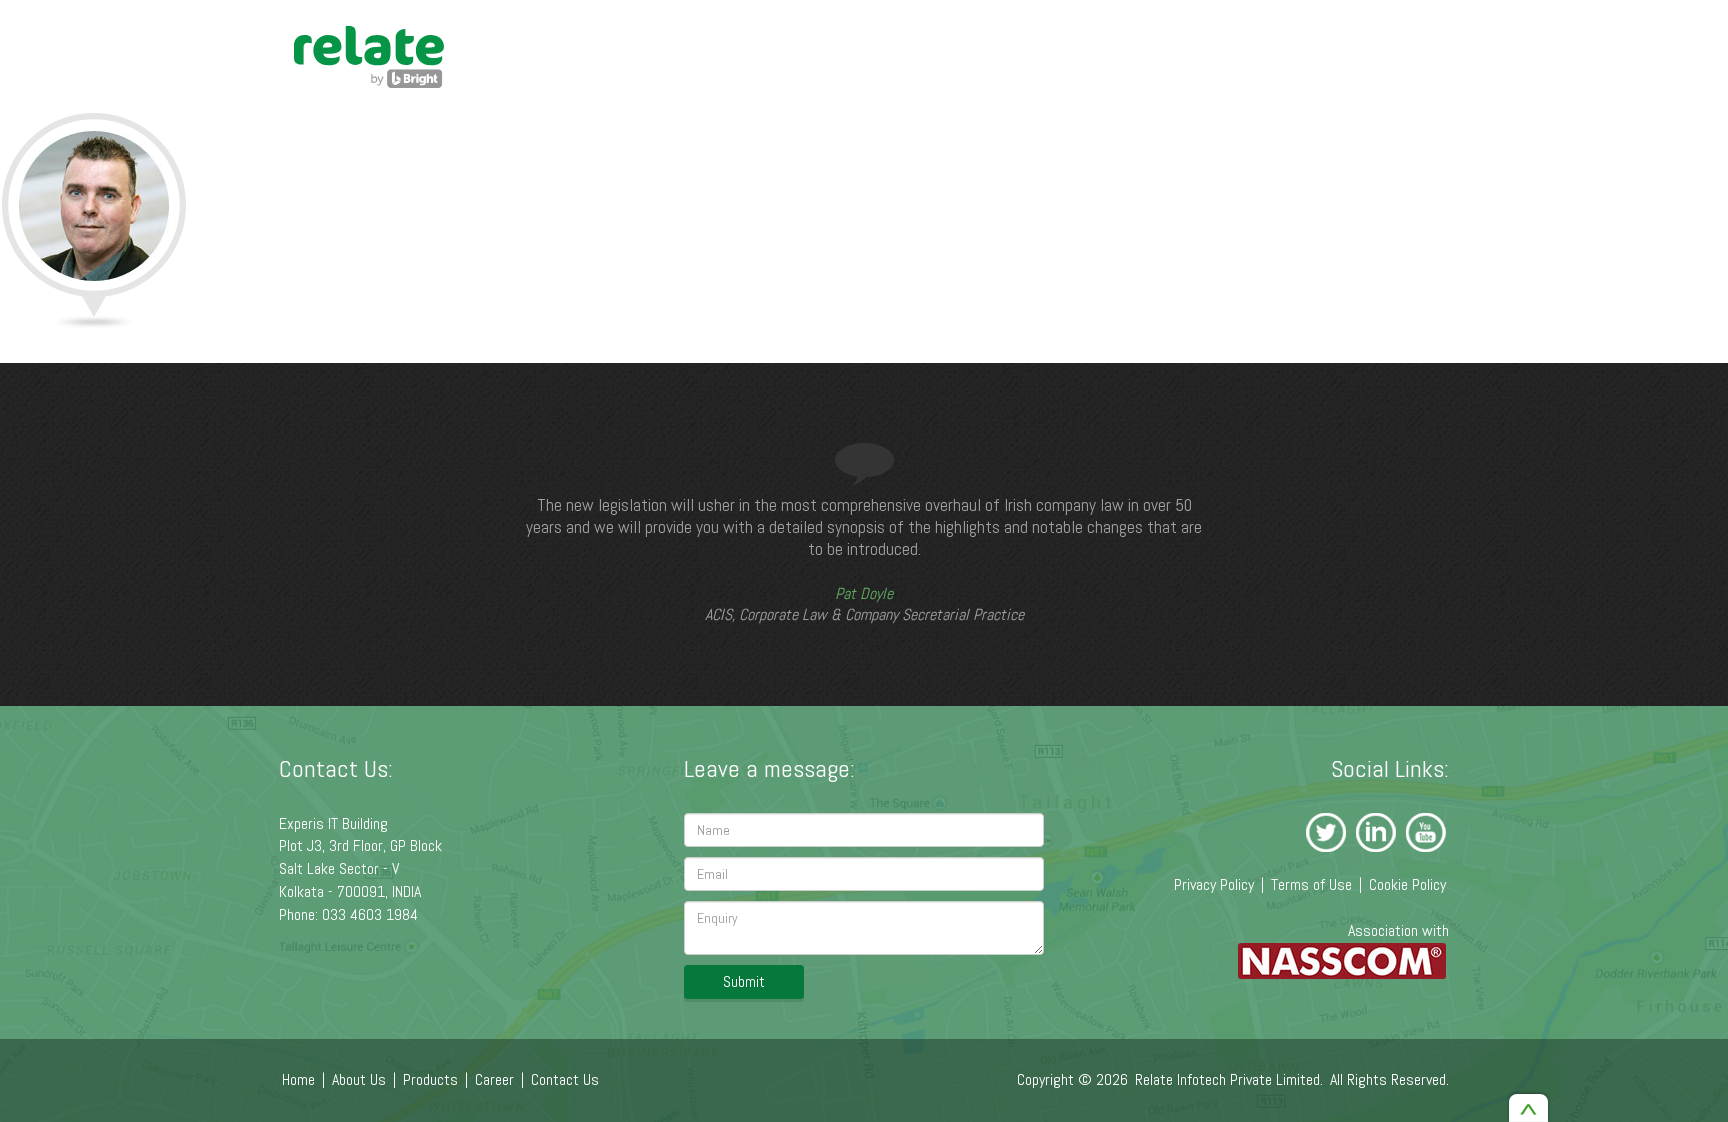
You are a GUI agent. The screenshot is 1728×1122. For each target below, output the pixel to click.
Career (1313, 163)
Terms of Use (1311, 884)
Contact (1406, 163)
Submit (744, 981)
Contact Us (565, 1079)
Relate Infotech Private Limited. (1229, 1079)
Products (1205, 163)
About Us (359, 1079)
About (1108, 163)
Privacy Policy (1214, 884)
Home (1025, 163)
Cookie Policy (1407, 884)
